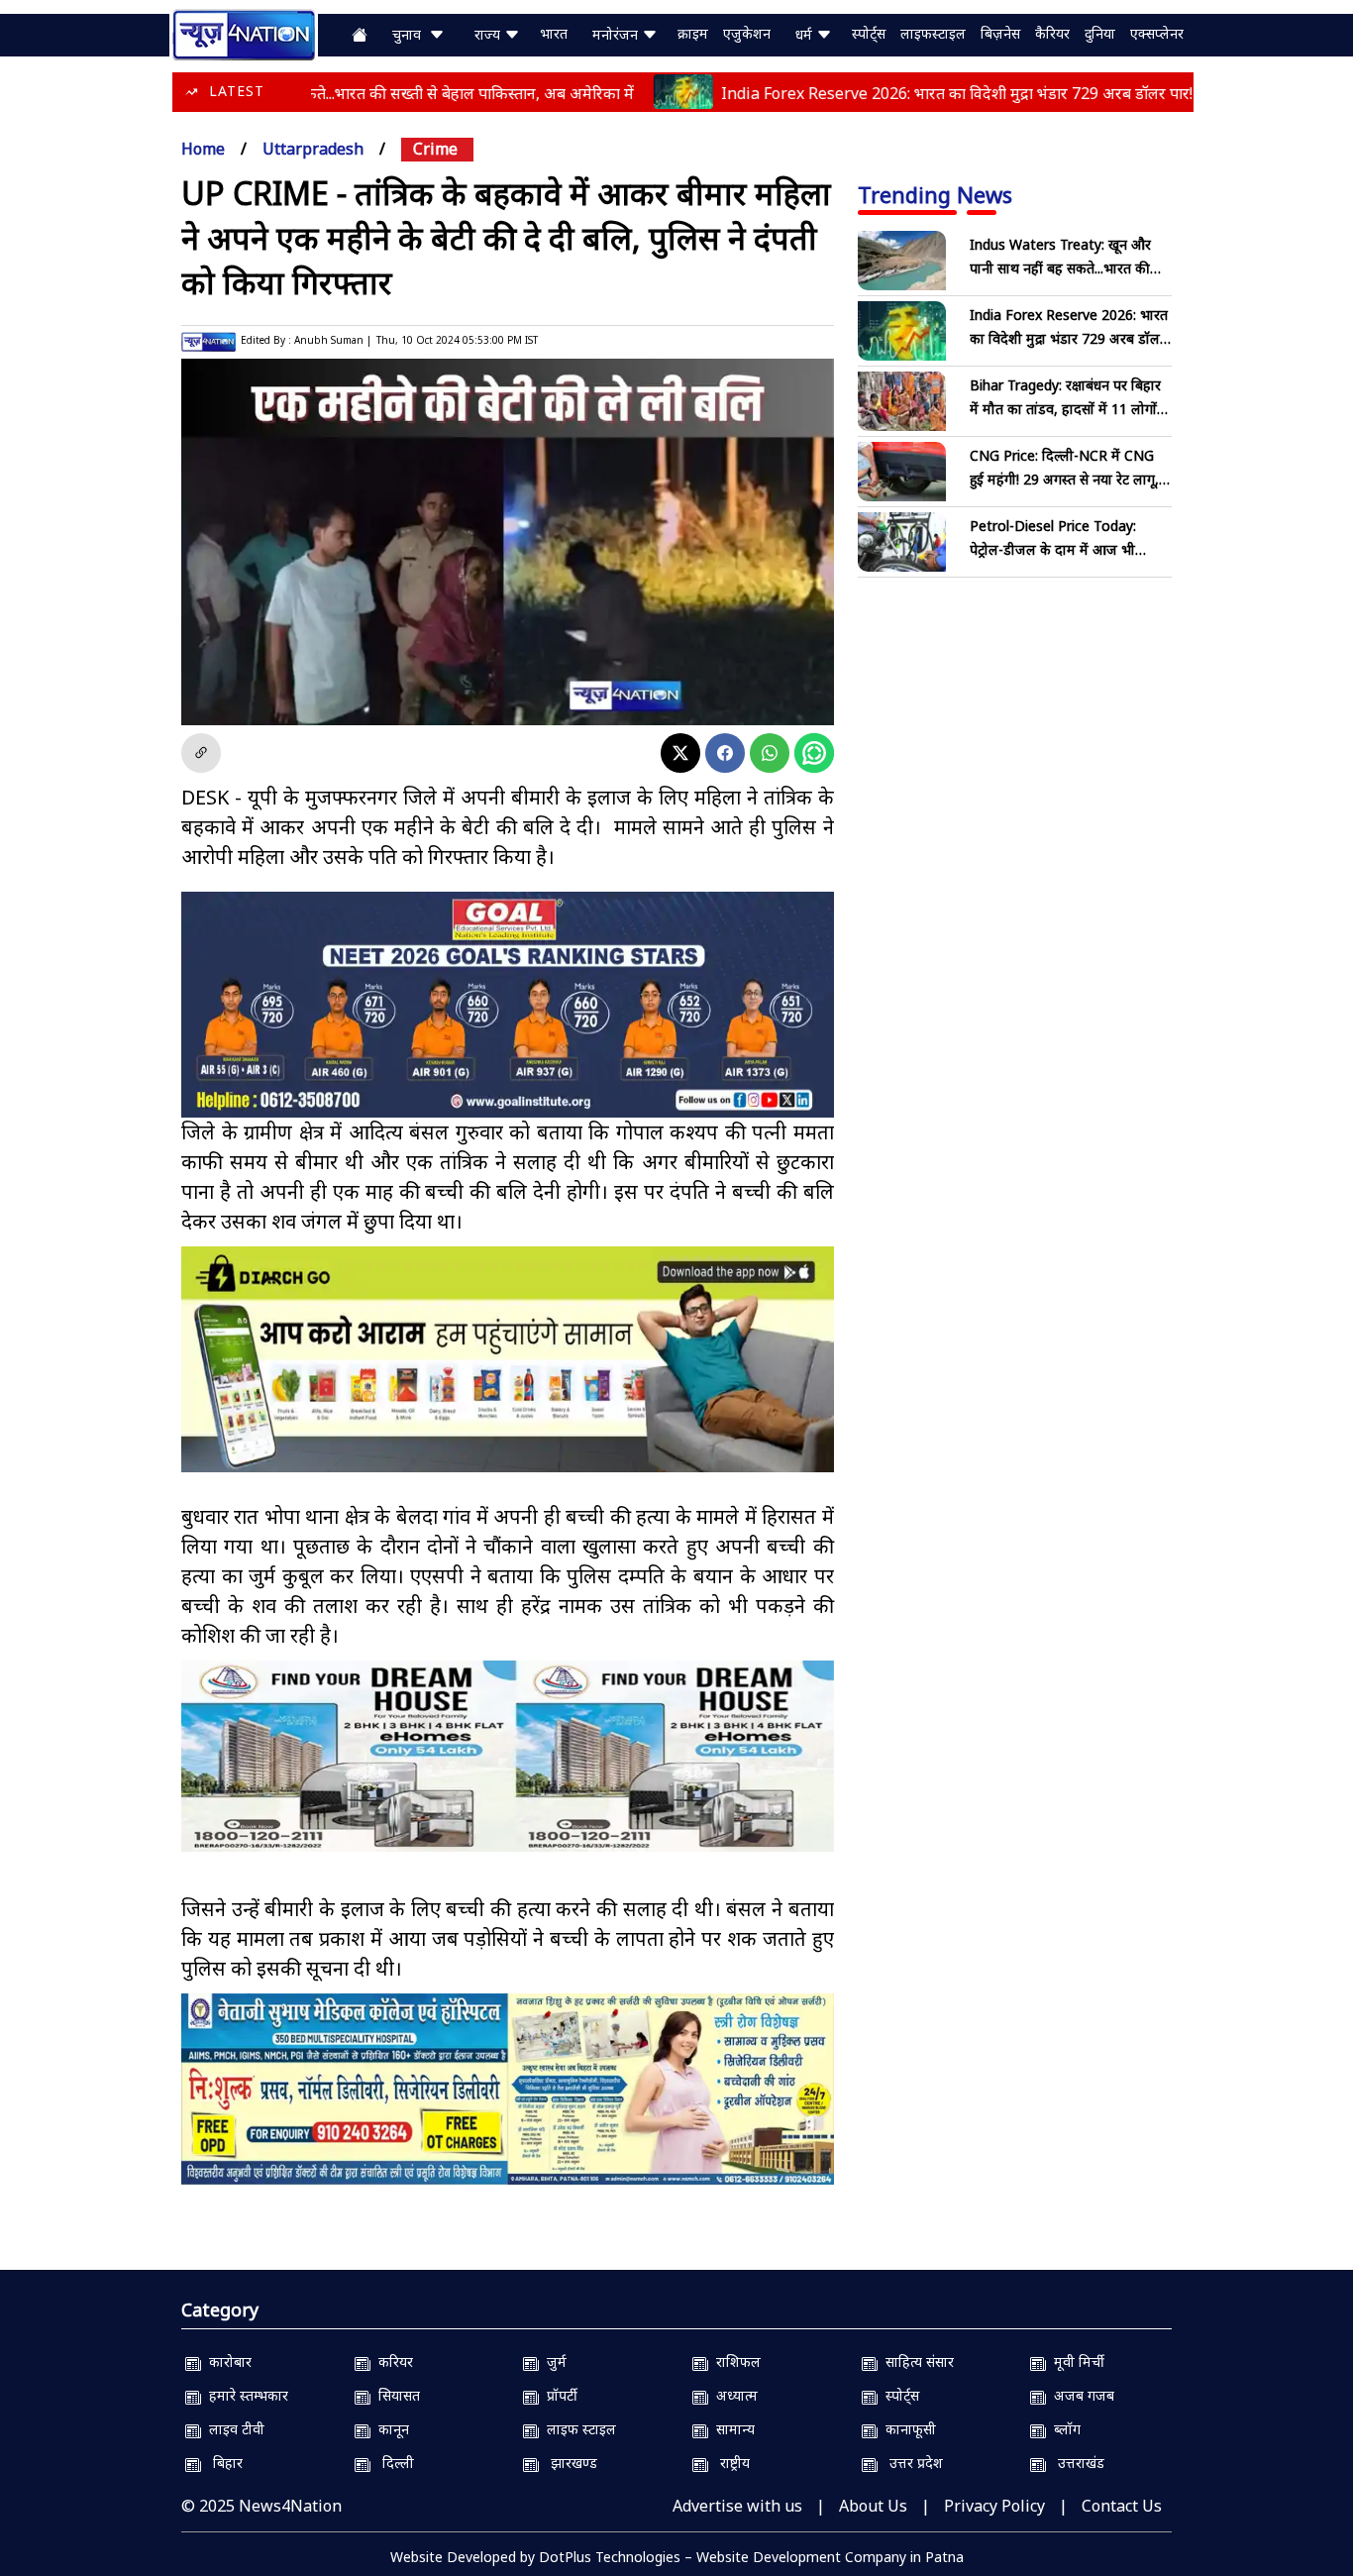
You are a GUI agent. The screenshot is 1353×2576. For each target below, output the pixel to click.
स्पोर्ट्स (869, 33)
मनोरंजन (617, 34)
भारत (554, 33)
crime (435, 149)
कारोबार (226, 2361)
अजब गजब (1080, 2395)
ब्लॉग (1063, 2429)
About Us (873, 2506)
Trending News (935, 194)
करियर (392, 2361)
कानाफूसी (907, 2429)
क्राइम (693, 33)
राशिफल (734, 2361)
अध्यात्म (733, 2395)
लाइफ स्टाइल (577, 2429)
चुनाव (411, 34)
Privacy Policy (994, 2506)
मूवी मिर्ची (1075, 2361)
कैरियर (1052, 33)
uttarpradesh (313, 149)
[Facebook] (725, 753)
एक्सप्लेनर (1157, 33)
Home (203, 149)
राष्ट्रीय (729, 2463)
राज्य (489, 34)
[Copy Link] (201, 753)
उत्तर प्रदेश (910, 2463)
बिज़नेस (1000, 33)
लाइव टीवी (233, 2429)
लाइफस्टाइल (933, 33)
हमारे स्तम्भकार (245, 2395)
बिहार (222, 2463)
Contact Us (1122, 2506)
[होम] (244, 33)
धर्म (806, 34)
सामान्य (731, 2429)
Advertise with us (737, 2506)
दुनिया (1100, 33)
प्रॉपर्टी (558, 2395)
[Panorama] (508, 1756)
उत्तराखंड (1075, 2463)
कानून (390, 2429)
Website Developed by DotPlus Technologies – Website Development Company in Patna (677, 2557)
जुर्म (553, 2361)
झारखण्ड (568, 2463)
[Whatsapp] (770, 753)
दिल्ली (392, 2463)
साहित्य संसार (916, 2361)
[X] (680, 753)
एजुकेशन (747, 33)
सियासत (395, 2395)
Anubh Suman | (333, 340)
